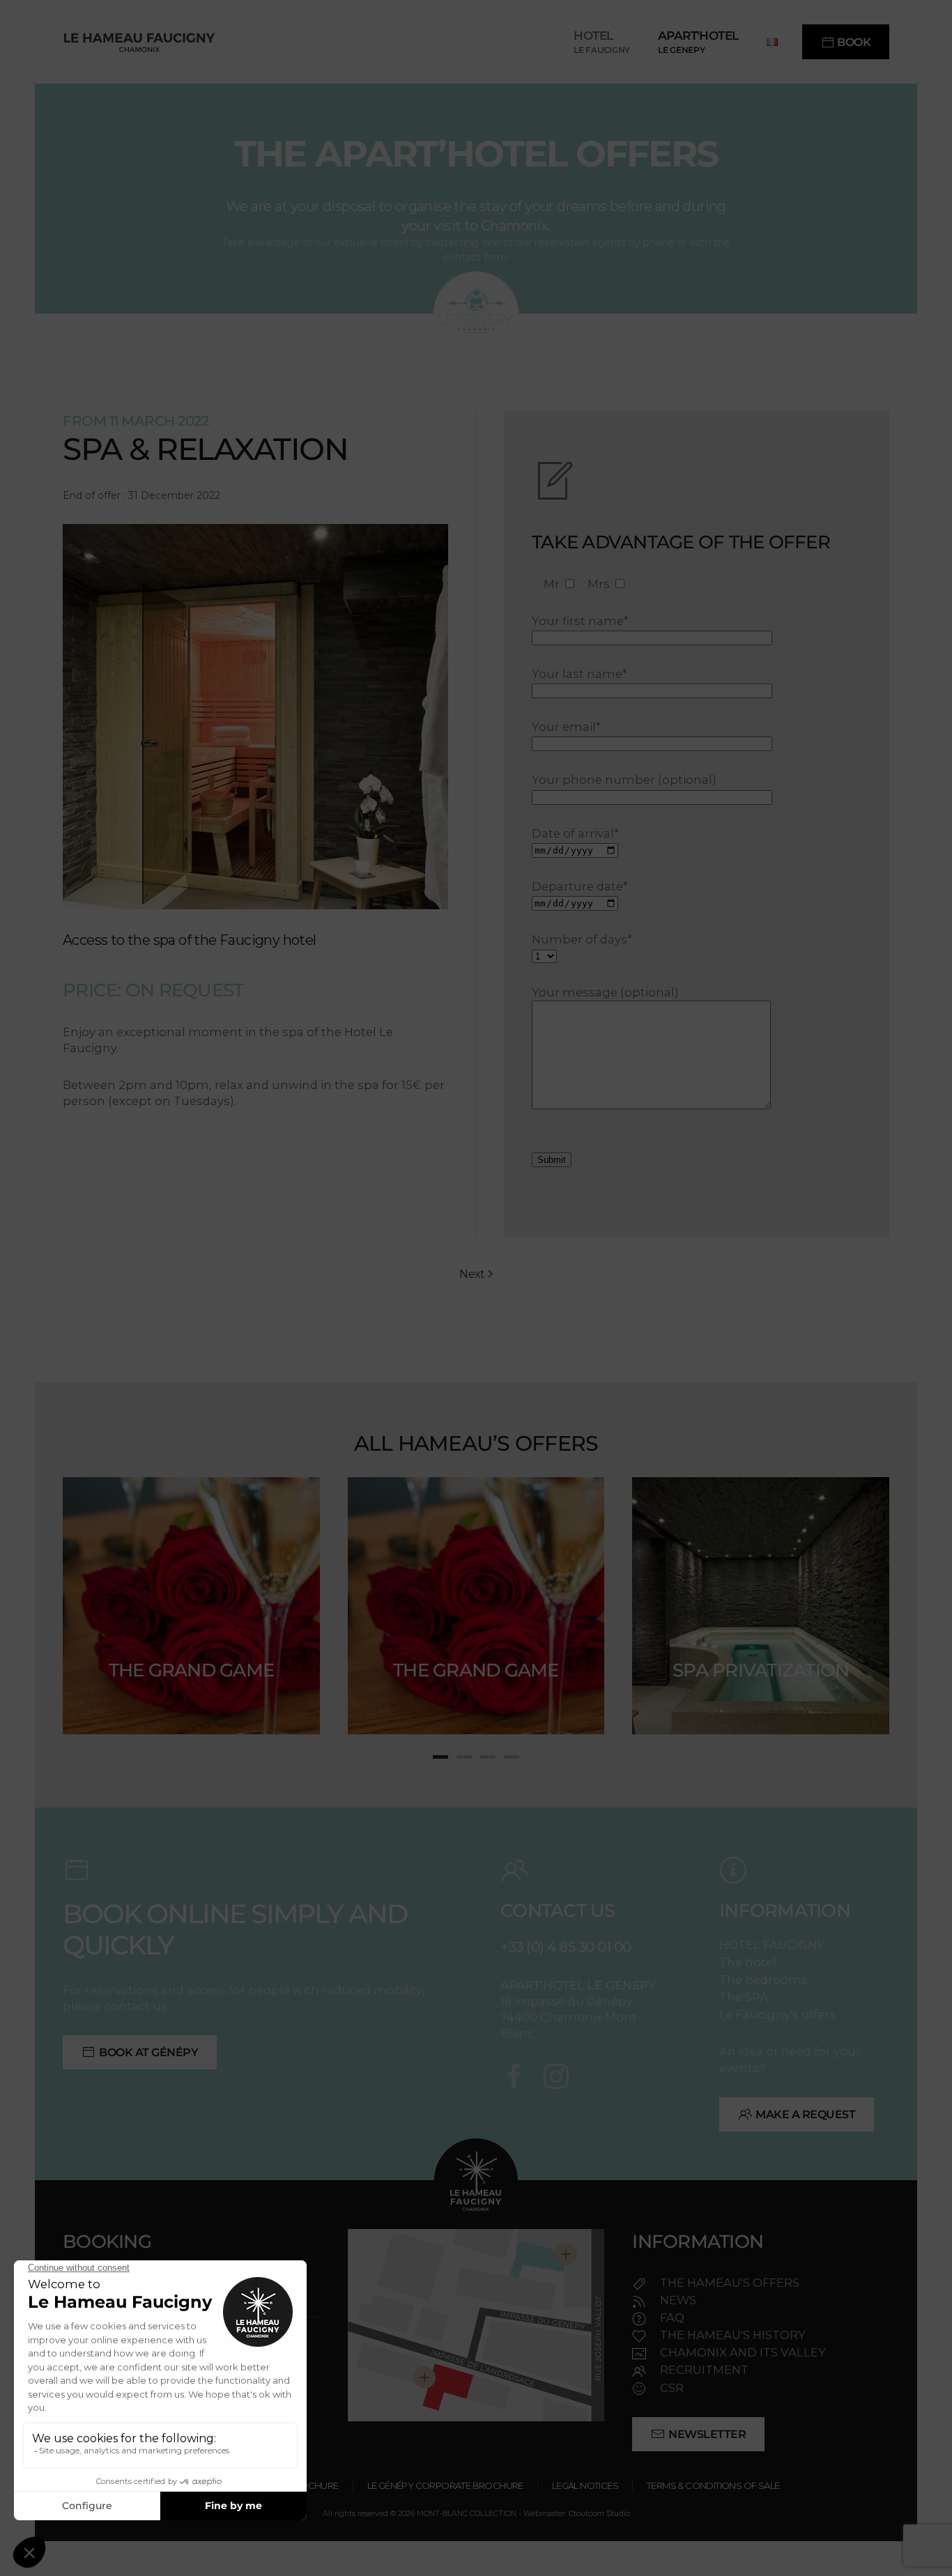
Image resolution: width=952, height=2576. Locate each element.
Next (472, 1274)
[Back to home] (139, 42)
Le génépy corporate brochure (445, 2485)
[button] (602, 42)
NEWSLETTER (707, 2434)
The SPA (744, 1997)
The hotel (748, 1962)
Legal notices (585, 2485)
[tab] (440, 1757)
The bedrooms (763, 1980)
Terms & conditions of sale (713, 2485)
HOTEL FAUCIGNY (772, 1945)
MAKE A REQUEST (805, 2114)
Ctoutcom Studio (599, 2514)
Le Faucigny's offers (777, 2014)
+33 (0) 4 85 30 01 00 (566, 1947)
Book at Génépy (148, 2052)
